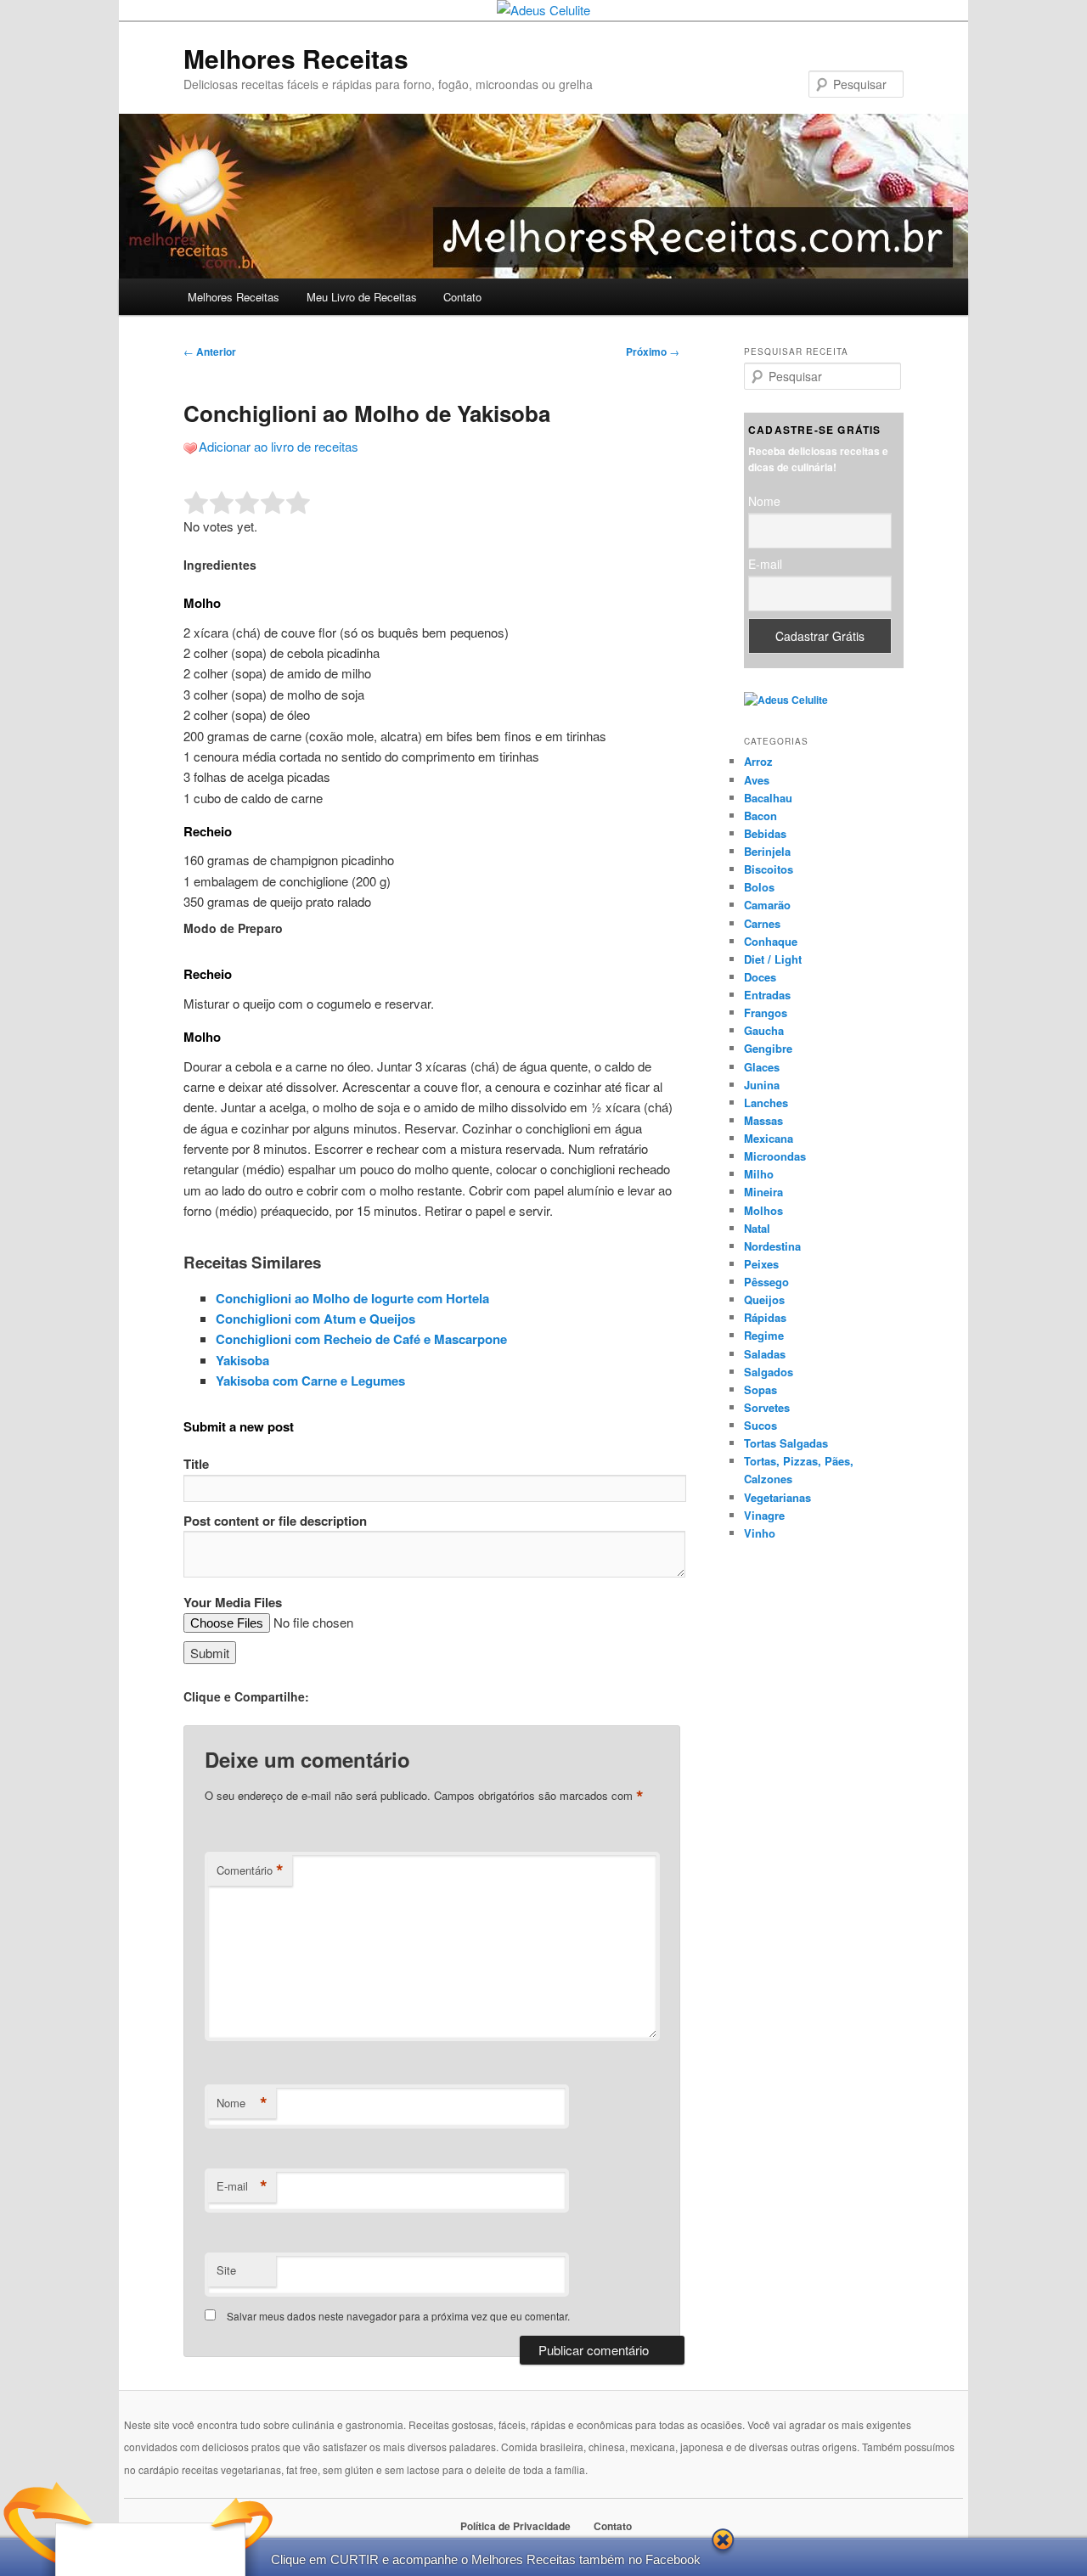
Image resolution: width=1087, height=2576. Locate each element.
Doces (760, 977)
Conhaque (771, 941)
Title (196, 1464)
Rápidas (765, 1317)
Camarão (767, 905)
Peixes (761, 1264)
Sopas (760, 1389)
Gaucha (764, 1030)
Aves (757, 780)
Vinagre (764, 1515)
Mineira (763, 1192)
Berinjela (767, 851)
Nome (242, 2103)
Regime (764, 1335)
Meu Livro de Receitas (362, 297)
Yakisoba (242, 1360)
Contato (462, 297)
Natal (757, 1228)
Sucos (760, 1425)
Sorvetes (767, 1407)
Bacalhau (768, 798)
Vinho (760, 1533)
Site (226, 2270)
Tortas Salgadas (786, 1443)
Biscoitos (769, 869)
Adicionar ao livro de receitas (279, 446)
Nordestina (772, 1246)
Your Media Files (233, 1602)
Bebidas (765, 833)
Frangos (766, 1012)
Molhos (763, 1210)
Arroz (758, 761)
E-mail (242, 2186)
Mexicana (769, 1138)
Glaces (762, 1067)
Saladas (765, 1354)
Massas (763, 1120)
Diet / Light (773, 959)
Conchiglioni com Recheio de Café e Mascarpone (361, 1339)
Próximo (653, 352)
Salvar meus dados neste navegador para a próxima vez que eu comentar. (398, 2316)
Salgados (769, 1372)
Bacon (760, 816)
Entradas (767, 995)
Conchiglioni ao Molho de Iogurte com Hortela (352, 1298)
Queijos (764, 1299)
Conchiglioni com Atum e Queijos (315, 1319)
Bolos (759, 887)
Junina (762, 1085)
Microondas (775, 1156)
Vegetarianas (777, 1497)
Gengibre (768, 1048)
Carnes (762, 923)
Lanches (766, 1102)
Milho (759, 1174)
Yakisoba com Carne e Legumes (310, 1381)
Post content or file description (275, 1521)
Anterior (210, 352)
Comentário (250, 1870)
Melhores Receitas (296, 58)
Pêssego (766, 1282)
